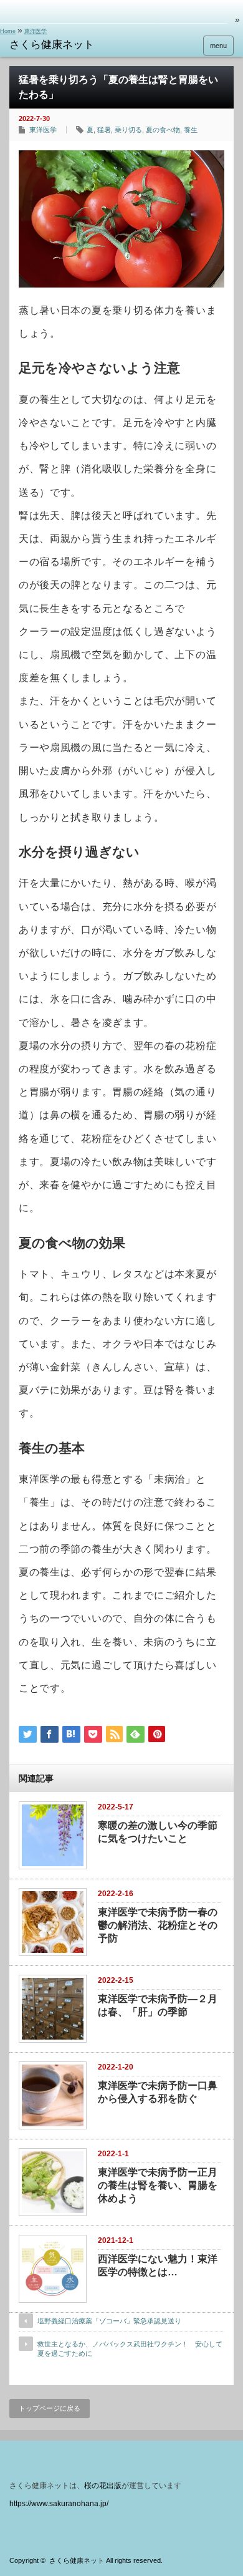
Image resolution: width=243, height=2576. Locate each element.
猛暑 (104, 130)
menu (218, 46)
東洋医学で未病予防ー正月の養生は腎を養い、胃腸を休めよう (158, 2185)
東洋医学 (36, 31)
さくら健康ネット (77, 2560)
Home (8, 31)
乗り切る (128, 130)
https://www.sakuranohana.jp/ (59, 2504)
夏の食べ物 (163, 130)
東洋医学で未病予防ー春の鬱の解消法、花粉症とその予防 (158, 1925)
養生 (191, 130)
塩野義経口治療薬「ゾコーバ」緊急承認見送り (109, 2321)
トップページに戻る (50, 2408)
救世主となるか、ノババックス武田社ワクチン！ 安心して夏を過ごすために (130, 2349)
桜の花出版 (103, 2486)
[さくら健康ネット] (58, 45)
